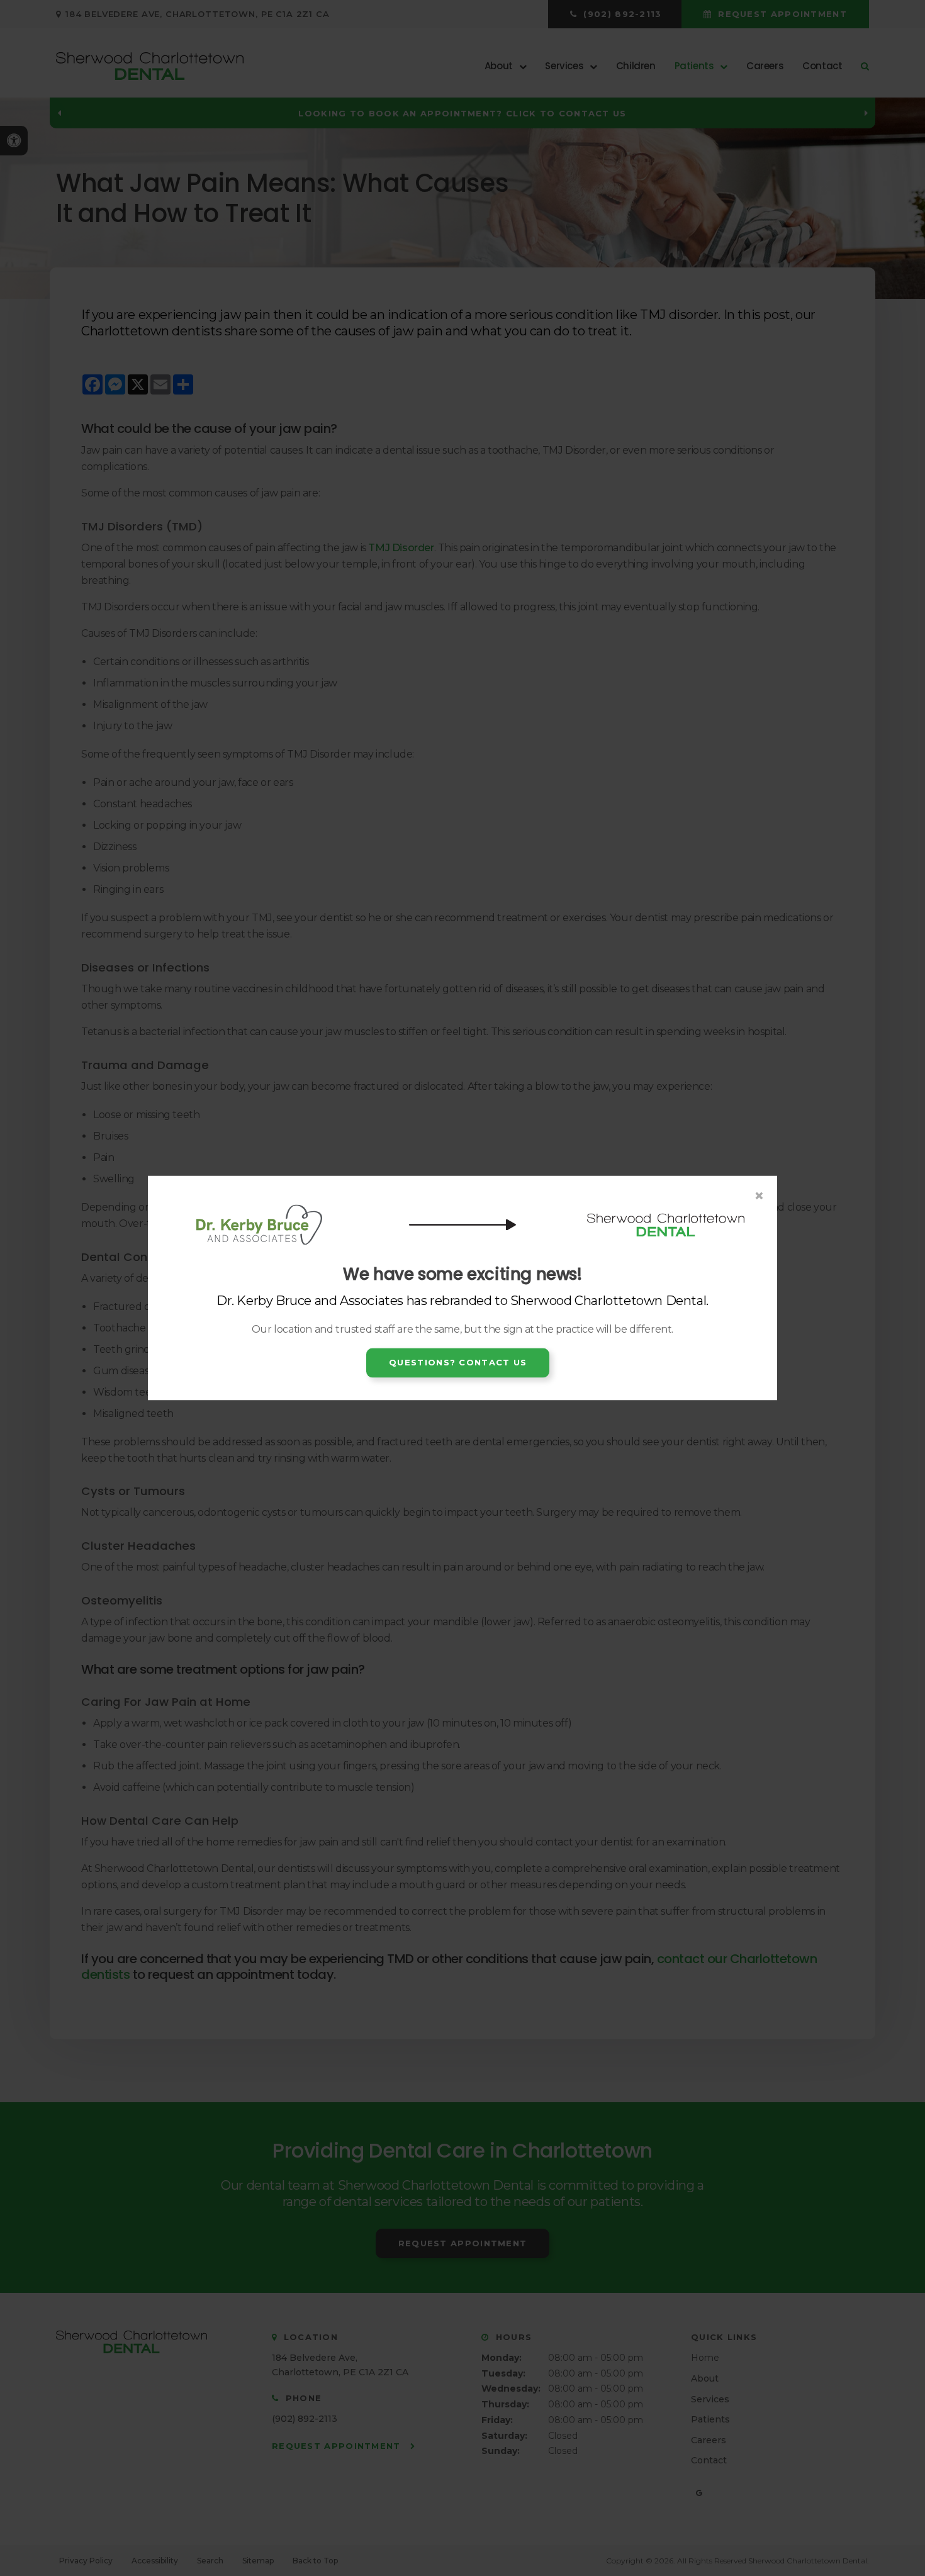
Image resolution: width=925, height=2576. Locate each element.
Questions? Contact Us (458, 1362)
